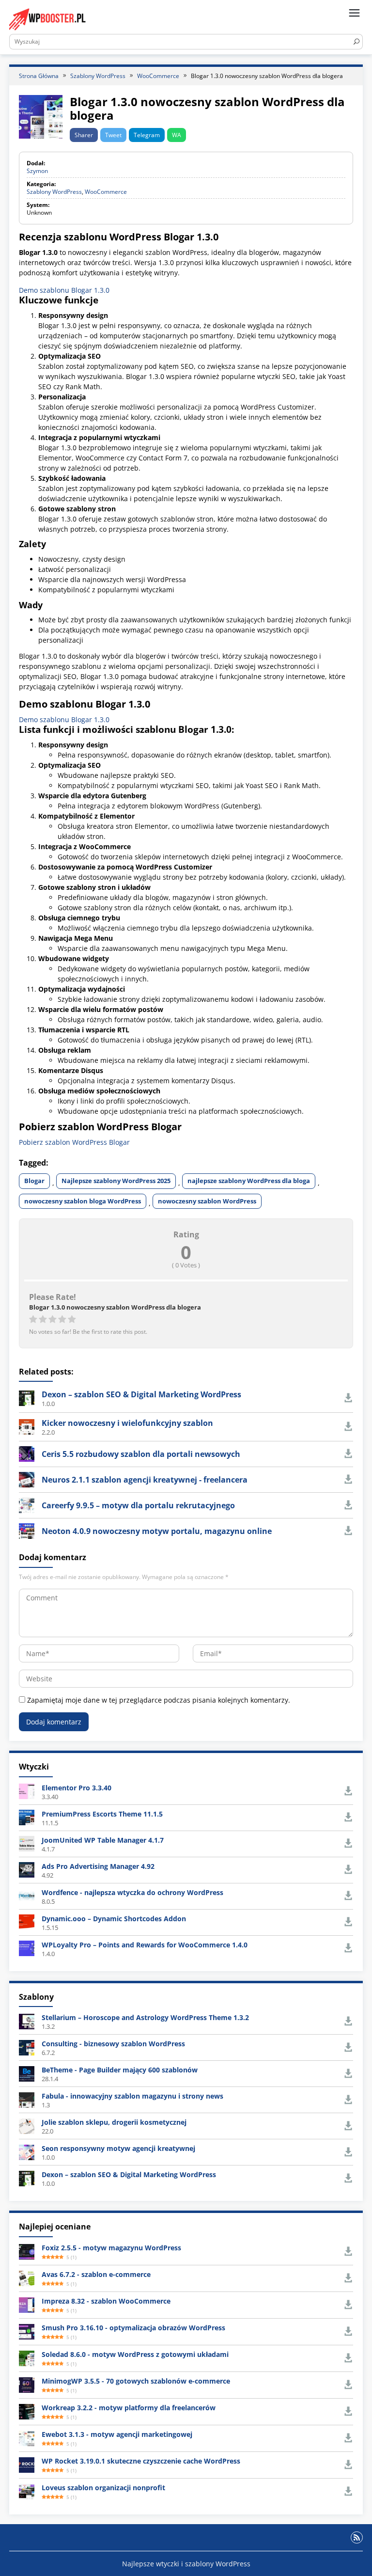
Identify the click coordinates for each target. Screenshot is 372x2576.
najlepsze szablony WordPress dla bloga (249, 1181)
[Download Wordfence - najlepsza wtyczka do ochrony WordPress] (27, 1895)
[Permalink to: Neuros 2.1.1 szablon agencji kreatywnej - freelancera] (27, 1479)
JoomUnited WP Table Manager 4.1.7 (103, 1840)
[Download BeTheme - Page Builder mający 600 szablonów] (27, 2073)
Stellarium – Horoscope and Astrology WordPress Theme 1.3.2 (145, 2017)
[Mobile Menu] (354, 13)
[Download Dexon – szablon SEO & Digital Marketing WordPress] (348, 1398)
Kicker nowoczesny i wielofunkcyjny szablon (127, 1423)
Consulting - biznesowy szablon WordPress (113, 2044)
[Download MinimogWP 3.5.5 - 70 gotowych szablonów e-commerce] (27, 2384)
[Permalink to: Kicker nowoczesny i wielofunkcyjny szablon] (27, 1426)
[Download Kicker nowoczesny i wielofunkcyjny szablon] (348, 1427)
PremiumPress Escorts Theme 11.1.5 (102, 1814)
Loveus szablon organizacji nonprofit (103, 2488)
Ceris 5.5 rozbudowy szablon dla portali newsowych (141, 1454)
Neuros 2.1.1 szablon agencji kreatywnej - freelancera (145, 1480)
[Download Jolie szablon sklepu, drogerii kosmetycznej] (27, 2126)
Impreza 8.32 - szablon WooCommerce (106, 2301)
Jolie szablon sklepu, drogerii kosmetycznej (114, 2122)
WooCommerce (106, 192)
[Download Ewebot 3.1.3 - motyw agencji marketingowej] (27, 2438)
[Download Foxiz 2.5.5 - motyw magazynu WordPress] (27, 2251)
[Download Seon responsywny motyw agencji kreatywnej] (27, 2152)
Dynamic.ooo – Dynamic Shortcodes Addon (114, 1919)
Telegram (147, 135)
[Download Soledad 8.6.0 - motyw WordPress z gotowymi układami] (27, 2358)
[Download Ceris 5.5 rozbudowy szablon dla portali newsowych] (348, 1454)
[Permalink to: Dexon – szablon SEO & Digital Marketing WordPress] (27, 1398)
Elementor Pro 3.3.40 (77, 1788)
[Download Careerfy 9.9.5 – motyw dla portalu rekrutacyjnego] (348, 1505)
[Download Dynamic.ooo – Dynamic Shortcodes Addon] (27, 1921)
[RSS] (357, 2537)
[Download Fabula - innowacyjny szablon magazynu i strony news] (27, 2099)
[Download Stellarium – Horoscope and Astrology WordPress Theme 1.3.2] (27, 2021)
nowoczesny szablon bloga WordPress (83, 1201)
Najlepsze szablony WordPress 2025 (116, 1181)
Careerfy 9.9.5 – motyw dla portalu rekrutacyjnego (138, 1505)
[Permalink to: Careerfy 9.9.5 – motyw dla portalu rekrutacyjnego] (27, 1505)
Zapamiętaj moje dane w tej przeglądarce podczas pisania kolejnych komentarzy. (159, 1700)
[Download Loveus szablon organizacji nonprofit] (27, 2491)
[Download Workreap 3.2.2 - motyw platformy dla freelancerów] (27, 2411)
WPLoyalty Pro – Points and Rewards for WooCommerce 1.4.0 (145, 1945)
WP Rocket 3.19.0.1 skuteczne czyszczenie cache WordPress (141, 2461)
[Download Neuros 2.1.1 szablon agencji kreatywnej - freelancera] (348, 1479)
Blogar (34, 1181)
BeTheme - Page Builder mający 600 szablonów (120, 2070)
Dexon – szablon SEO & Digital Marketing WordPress (141, 1394)
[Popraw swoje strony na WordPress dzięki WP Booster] (48, 19)
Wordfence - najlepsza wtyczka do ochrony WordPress (132, 1892)
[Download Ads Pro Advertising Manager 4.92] (27, 1869)
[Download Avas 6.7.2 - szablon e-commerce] (27, 2278)
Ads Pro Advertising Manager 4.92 (98, 1866)
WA (177, 135)
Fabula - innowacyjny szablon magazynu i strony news (132, 2096)
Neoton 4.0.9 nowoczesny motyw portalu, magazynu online (157, 1531)
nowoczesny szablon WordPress (207, 1201)
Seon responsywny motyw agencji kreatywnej (118, 2148)
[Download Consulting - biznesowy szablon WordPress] (27, 2047)
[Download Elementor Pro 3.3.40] (27, 1791)
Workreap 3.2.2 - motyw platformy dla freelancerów (129, 2408)
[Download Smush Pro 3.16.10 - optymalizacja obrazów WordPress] (27, 2331)
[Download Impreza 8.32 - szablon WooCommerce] (27, 2304)
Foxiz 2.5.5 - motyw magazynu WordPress (111, 2248)
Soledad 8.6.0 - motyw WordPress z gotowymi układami (135, 2354)
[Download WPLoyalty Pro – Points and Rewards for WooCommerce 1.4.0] (27, 1948)
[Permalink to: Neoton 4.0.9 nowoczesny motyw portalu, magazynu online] (27, 1530)
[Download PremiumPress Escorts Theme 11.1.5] (27, 1817)
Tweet (113, 135)
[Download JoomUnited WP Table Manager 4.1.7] (27, 1843)
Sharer (84, 135)
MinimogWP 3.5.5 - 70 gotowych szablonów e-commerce (136, 2381)
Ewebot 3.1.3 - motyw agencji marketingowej (117, 2434)
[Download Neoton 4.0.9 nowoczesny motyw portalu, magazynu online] (348, 1531)
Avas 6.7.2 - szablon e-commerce (96, 2274)
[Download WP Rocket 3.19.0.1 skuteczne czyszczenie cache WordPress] (27, 2464)
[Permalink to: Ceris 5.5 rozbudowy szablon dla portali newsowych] (27, 1453)
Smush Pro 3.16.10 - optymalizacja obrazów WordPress (133, 2328)
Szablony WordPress (54, 192)
